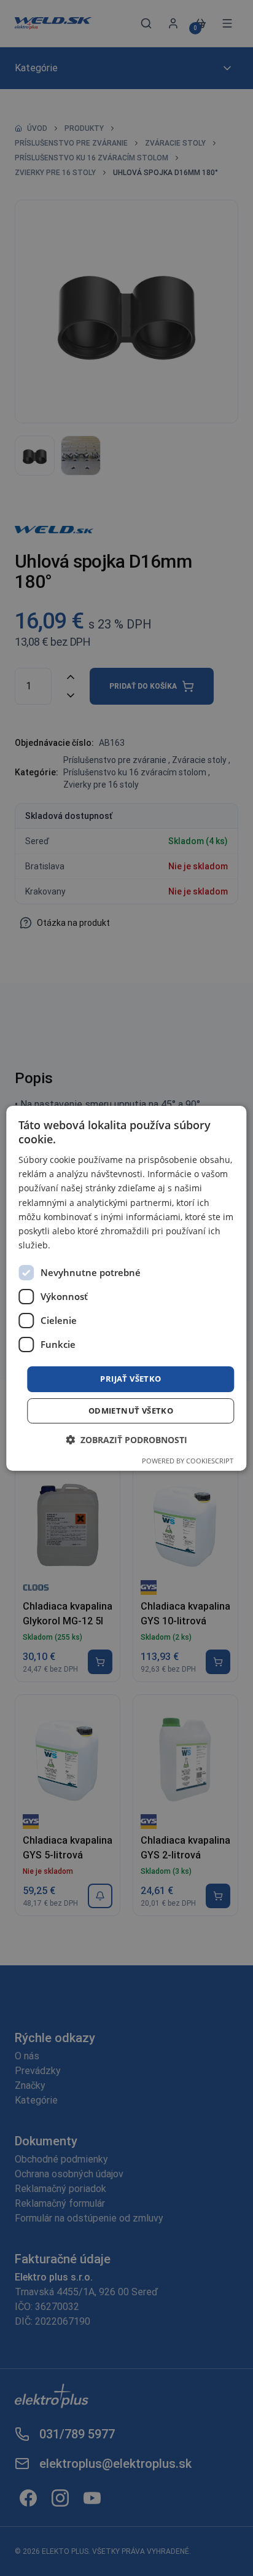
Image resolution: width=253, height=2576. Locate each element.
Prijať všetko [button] (130, 1379)
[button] (126, 1440)
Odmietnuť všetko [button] (131, 1411)
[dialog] (126, 1288)
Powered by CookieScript (188, 1461)
